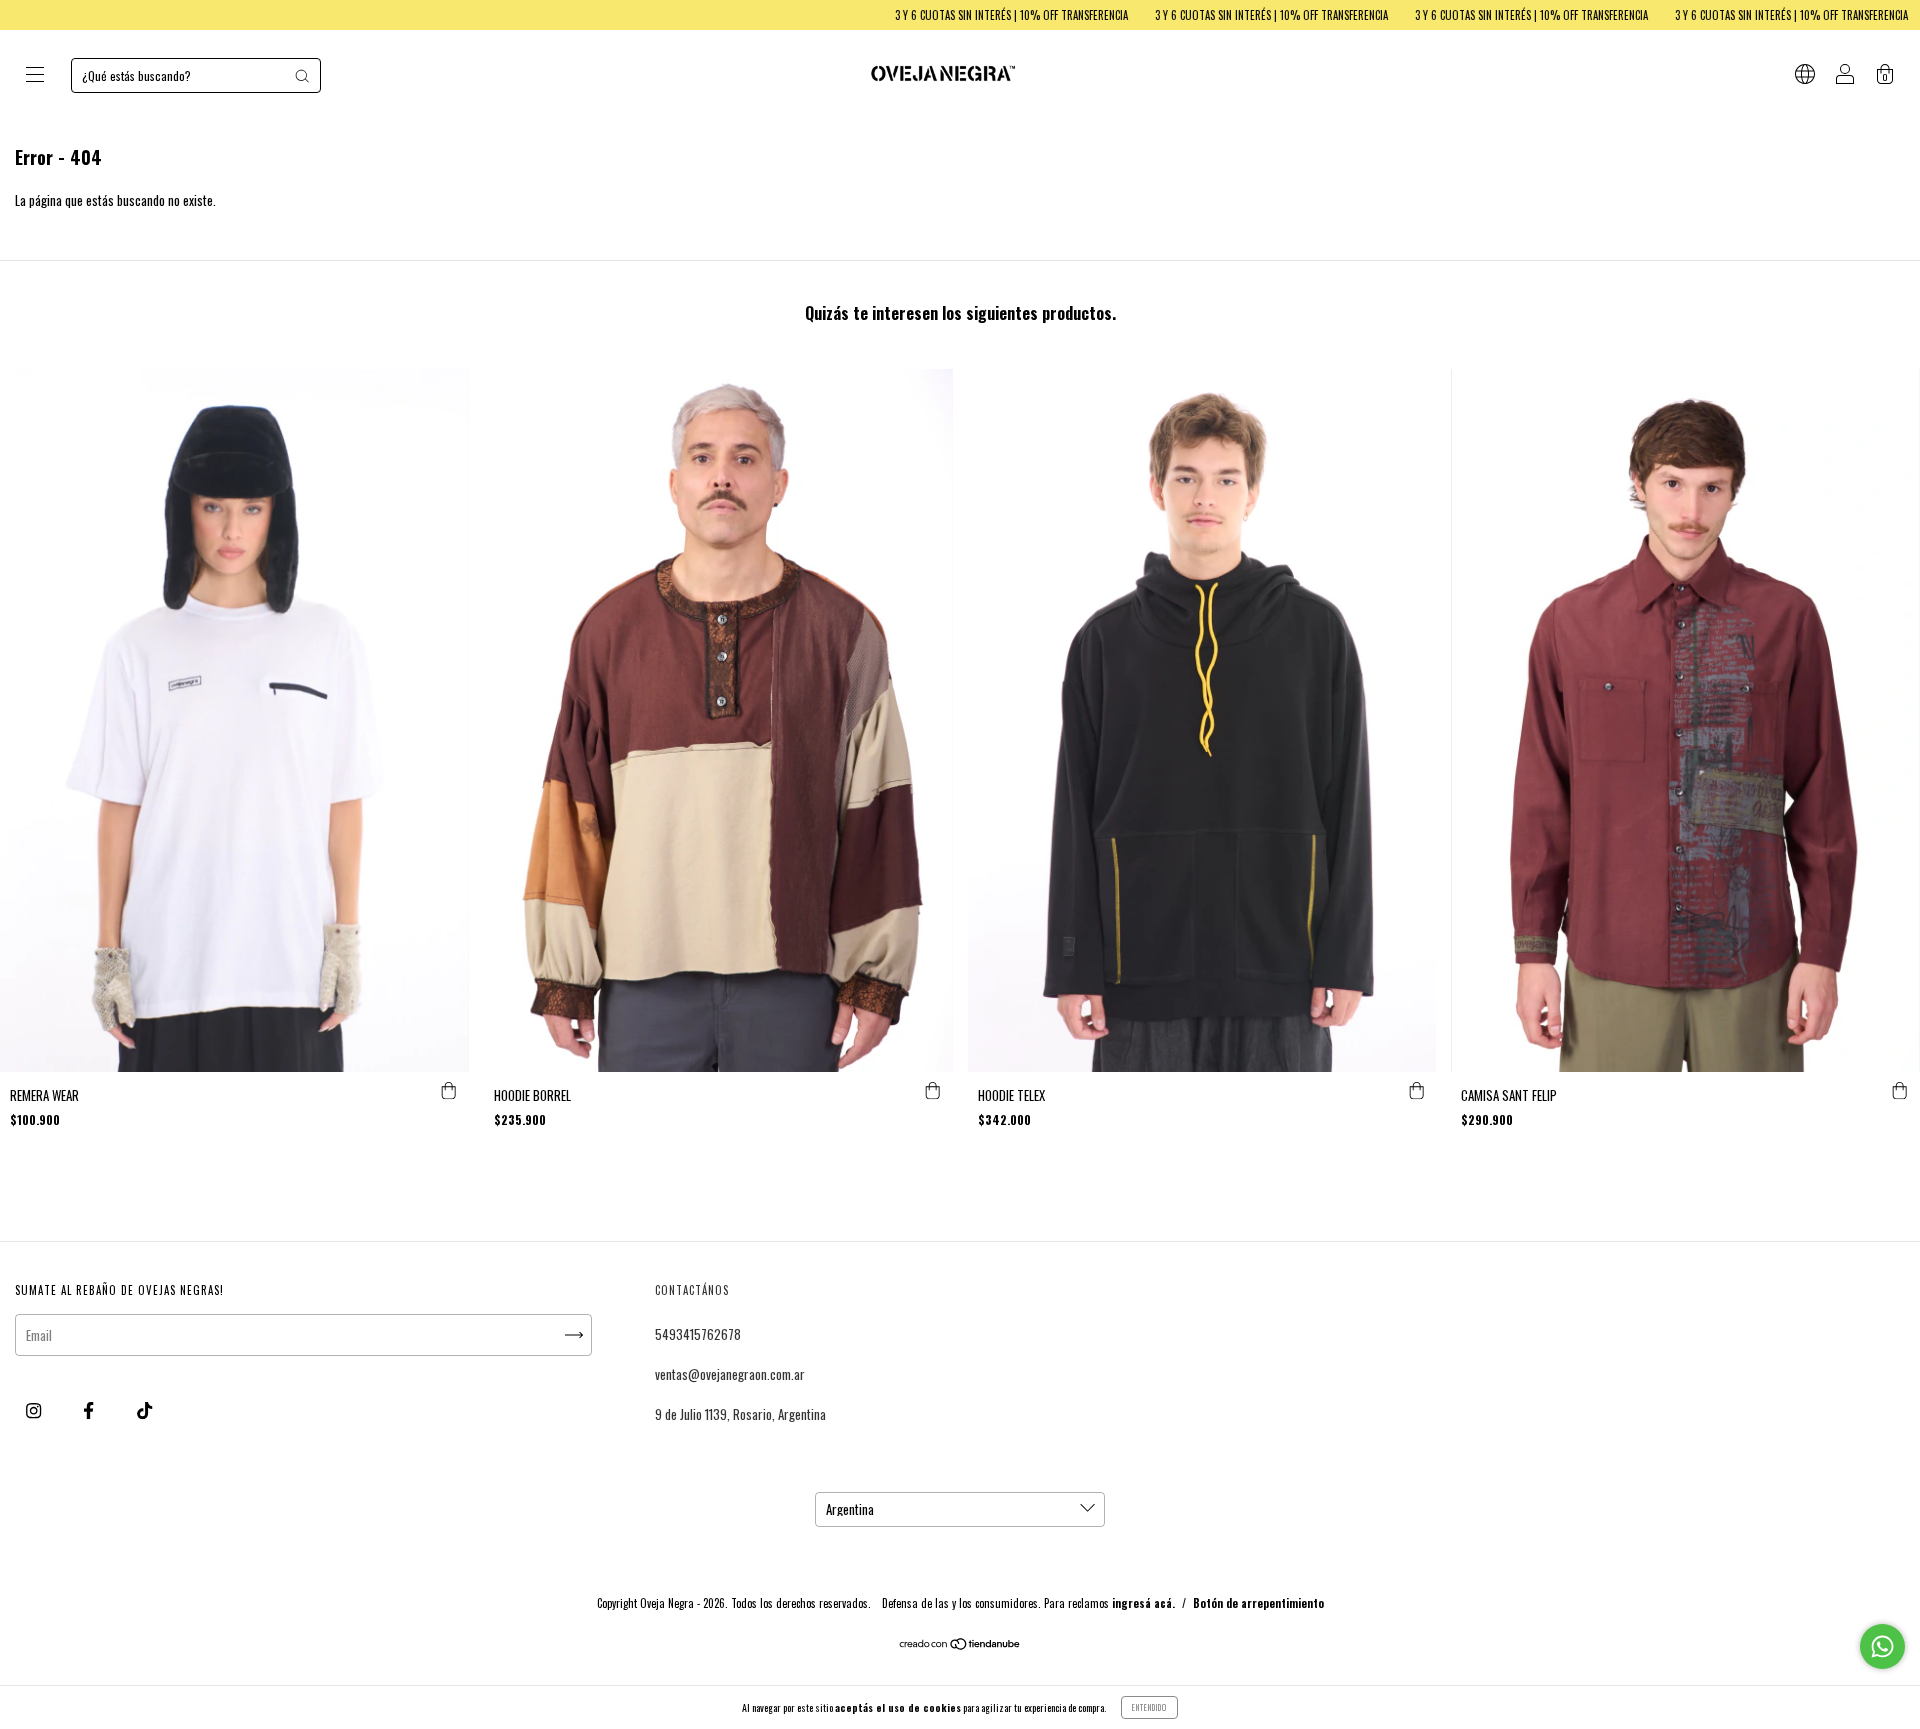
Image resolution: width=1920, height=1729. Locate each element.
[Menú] (35, 76)
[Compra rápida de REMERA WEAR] (449, 1092)
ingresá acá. (1143, 1603)
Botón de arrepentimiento (1258, 1603)
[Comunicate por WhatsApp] (1882, 1646)
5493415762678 (698, 1334)
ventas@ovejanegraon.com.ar (730, 1374)
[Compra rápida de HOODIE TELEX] (1416, 1092)
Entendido (1149, 1707)
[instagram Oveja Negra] (35, 1410)
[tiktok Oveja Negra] (144, 1410)
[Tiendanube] (960, 1645)
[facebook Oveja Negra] (90, 1410)
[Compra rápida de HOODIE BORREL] (933, 1092)
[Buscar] (302, 76)
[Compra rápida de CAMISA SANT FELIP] (1900, 1092)
